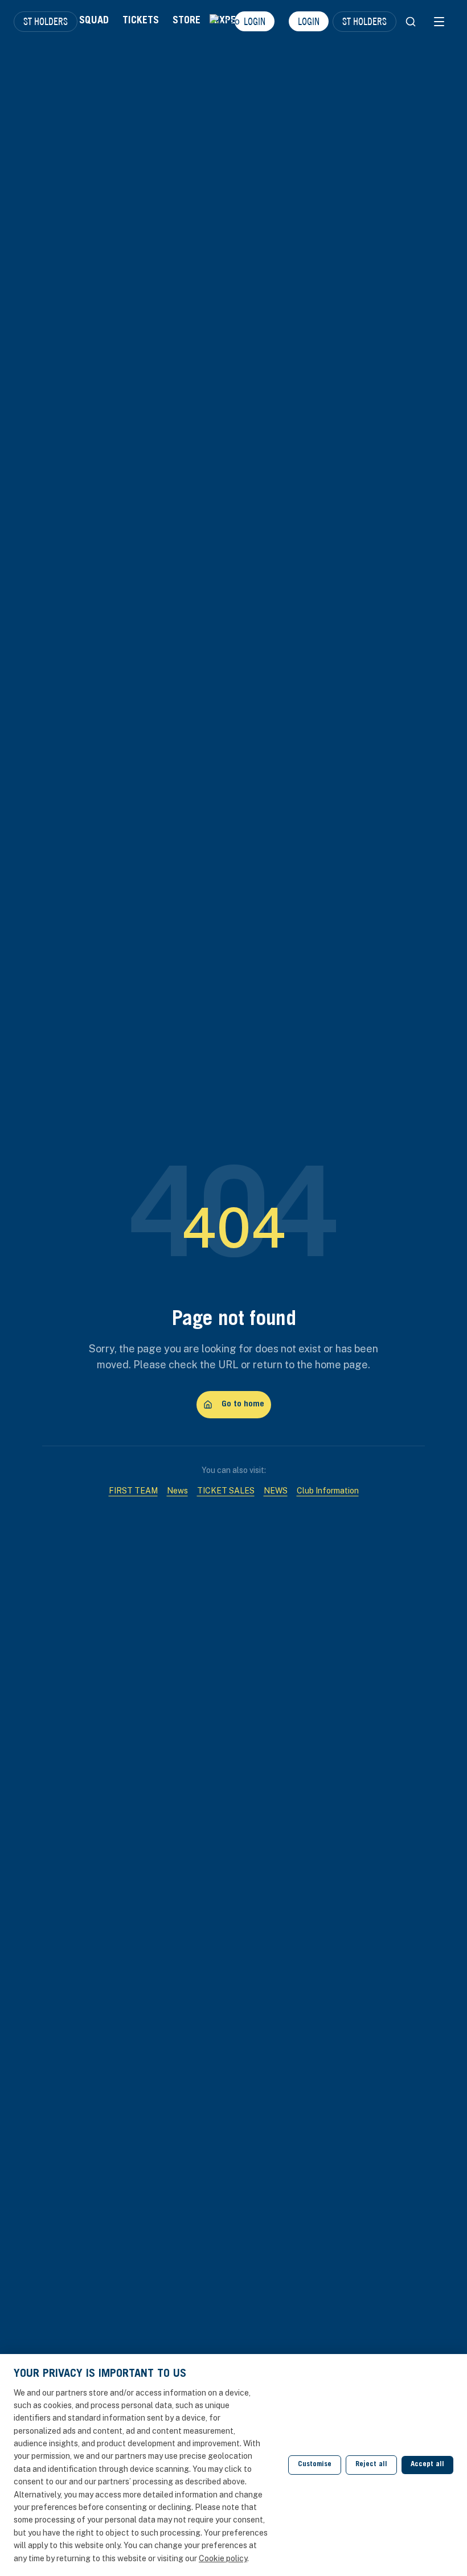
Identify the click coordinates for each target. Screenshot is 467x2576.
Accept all (427, 2465)
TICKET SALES (226, 1491)
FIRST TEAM (133, 1491)
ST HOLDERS (46, 21)
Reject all (371, 2465)
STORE (187, 21)
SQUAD (94, 21)
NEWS (276, 1491)
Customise (315, 2465)
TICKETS (141, 21)
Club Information (328, 1491)
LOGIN (309, 21)
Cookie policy (223, 2558)
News (177, 1491)
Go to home (243, 1404)
